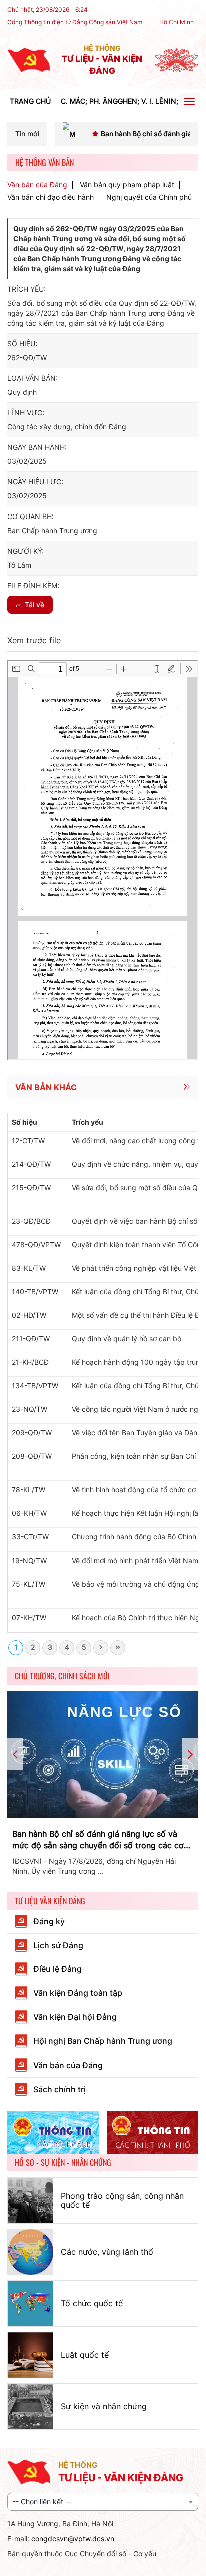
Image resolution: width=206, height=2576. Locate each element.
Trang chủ (30, 101)
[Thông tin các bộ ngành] (53, 2133)
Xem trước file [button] (34, 640)
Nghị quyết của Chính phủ (149, 197)
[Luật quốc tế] (31, 2355)
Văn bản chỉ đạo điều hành (51, 197)
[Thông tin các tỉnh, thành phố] (153, 2133)
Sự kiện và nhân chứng (104, 2406)
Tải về (35, 604)
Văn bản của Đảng (37, 185)
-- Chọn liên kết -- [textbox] (42, 2502)
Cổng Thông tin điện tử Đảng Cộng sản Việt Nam (75, 22)
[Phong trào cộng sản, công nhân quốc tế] (31, 2200)
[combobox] (103, 2502)
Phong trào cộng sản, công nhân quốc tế (122, 2200)
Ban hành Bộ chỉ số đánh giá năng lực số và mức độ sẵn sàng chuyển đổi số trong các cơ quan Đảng (98, 1840)
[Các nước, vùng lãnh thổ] (31, 2252)
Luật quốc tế (85, 2355)
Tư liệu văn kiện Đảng (50, 1901)
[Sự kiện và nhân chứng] (31, 2407)
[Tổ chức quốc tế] (31, 2303)
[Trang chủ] (29, 59)
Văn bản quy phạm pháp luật (127, 185)
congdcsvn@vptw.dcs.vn (73, 2539)
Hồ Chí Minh (177, 22)
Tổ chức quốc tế (92, 2303)
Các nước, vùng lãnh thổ (107, 2252)
